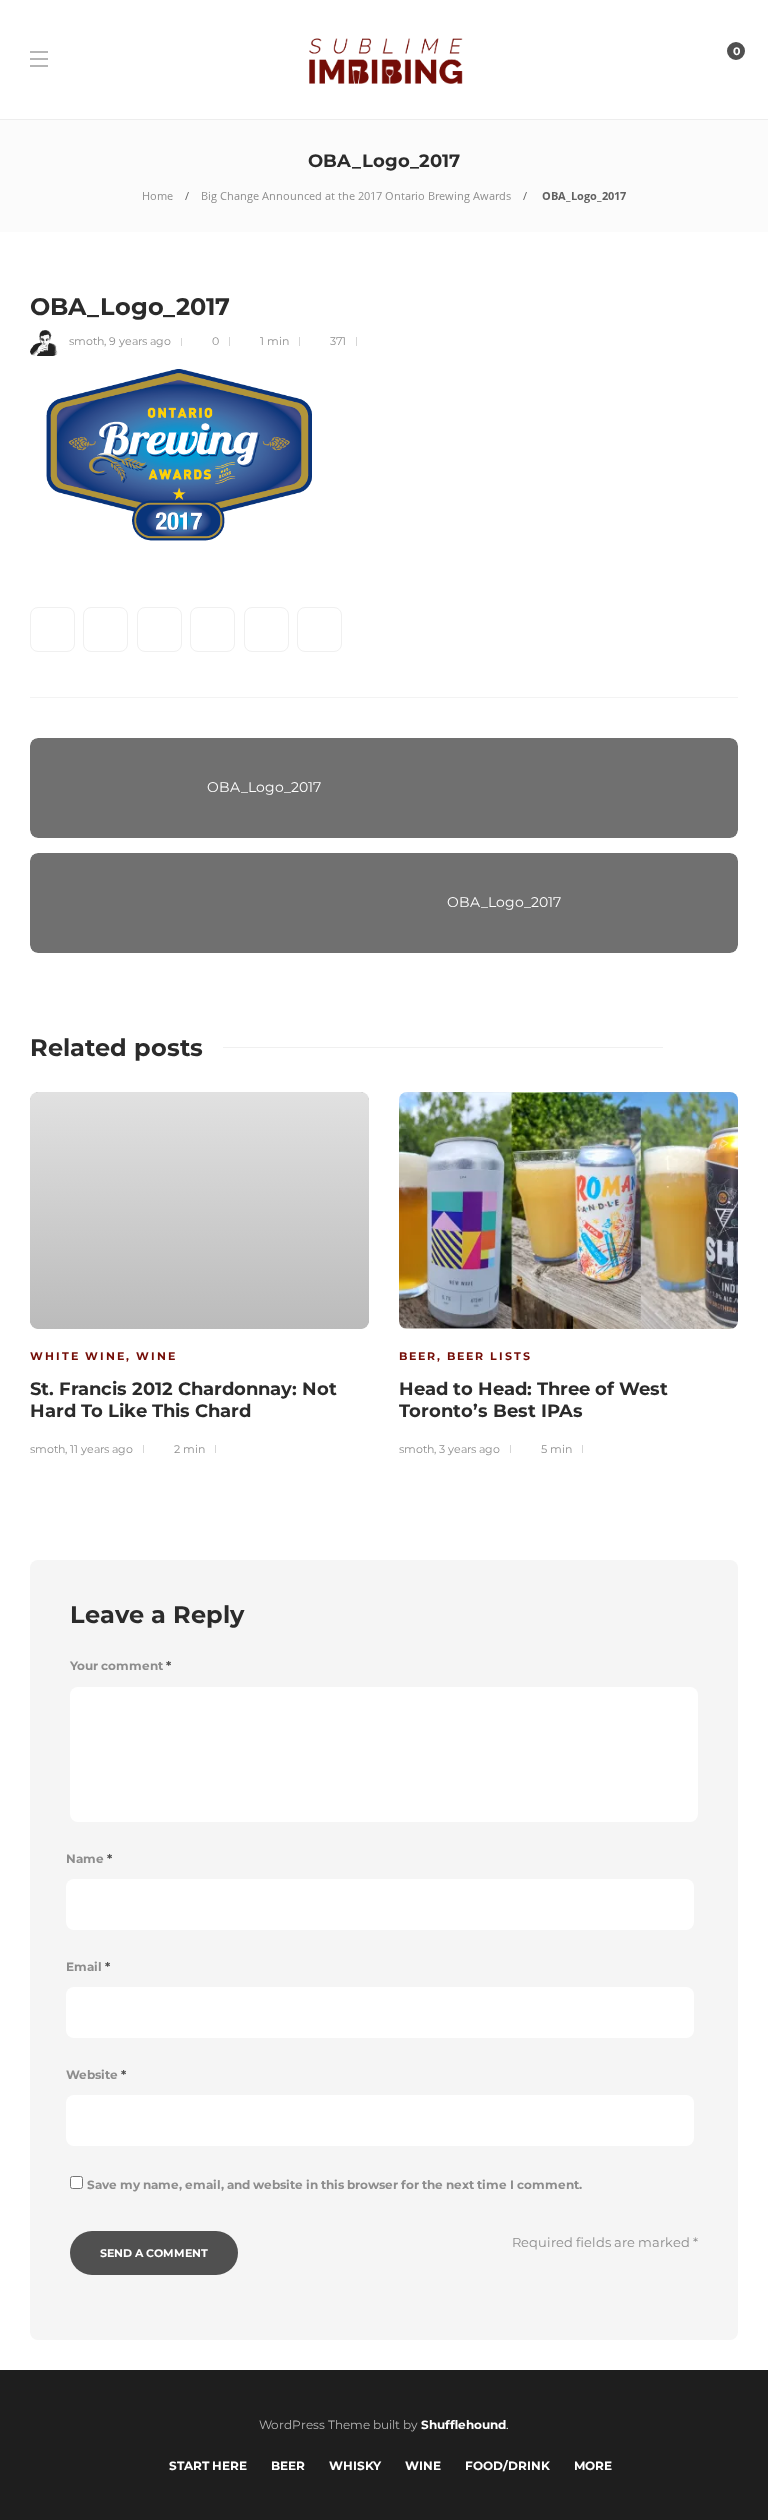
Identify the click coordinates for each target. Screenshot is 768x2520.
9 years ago (140, 341)
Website (96, 2074)
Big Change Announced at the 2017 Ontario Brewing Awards (356, 195)
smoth (86, 341)
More (593, 2465)
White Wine (78, 1356)
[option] (199, 1271)
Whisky (355, 2465)
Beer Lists (489, 1356)
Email (88, 1966)
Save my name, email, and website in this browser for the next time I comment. (334, 2184)
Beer (418, 1356)
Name (89, 1858)
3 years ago (469, 1449)
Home (157, 195)
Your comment (120, 1665)
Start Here (208, 2465)
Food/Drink (507, 2465)
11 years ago (101, 1449)
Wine (156, 1356)
